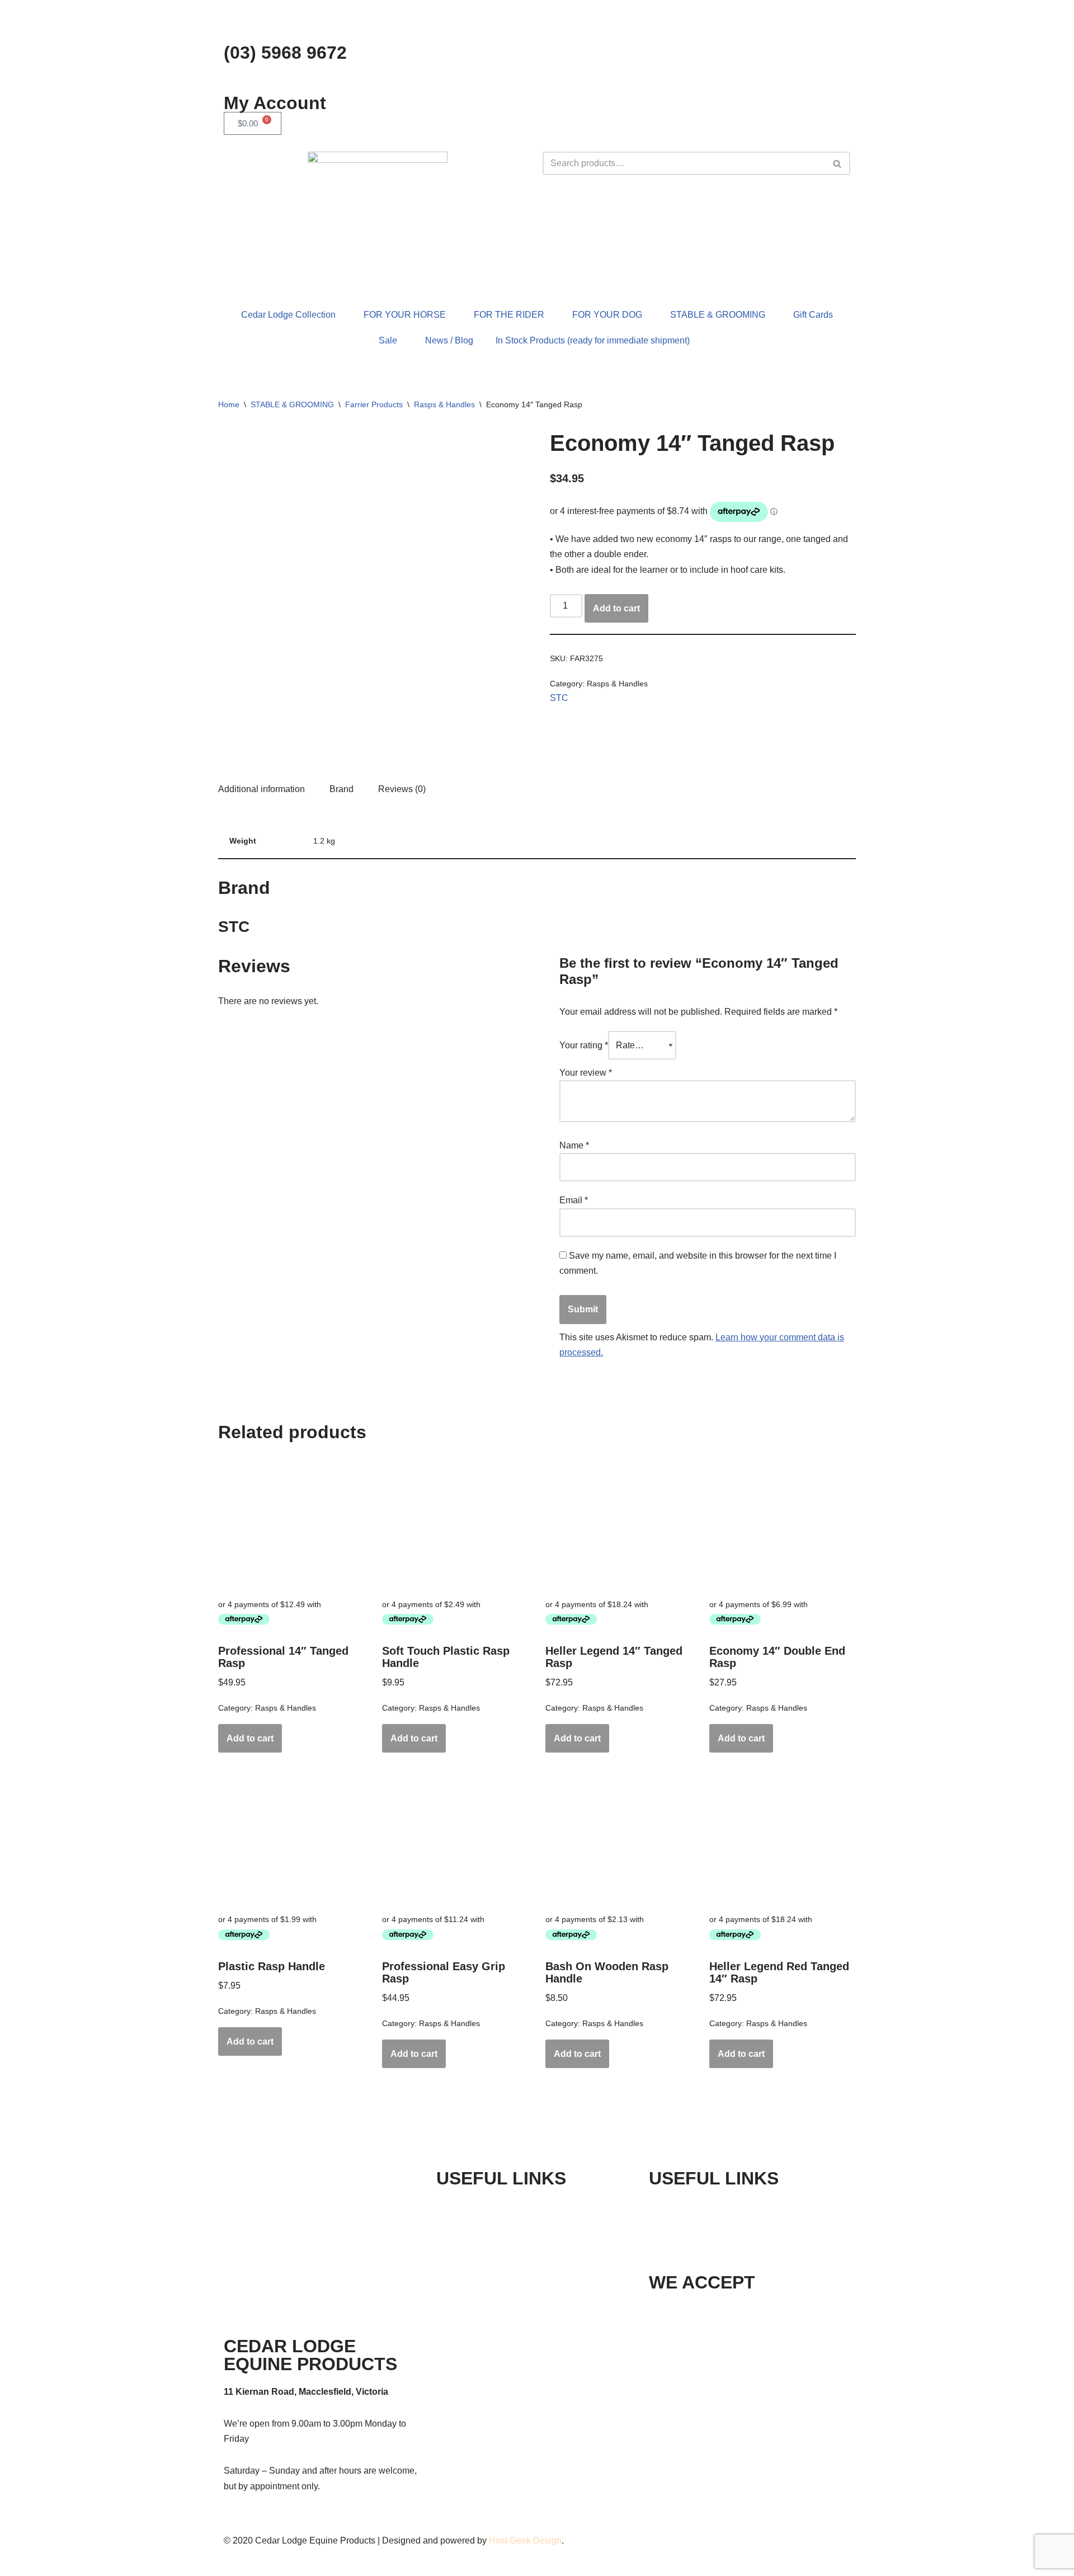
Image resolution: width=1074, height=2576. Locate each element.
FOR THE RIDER (509, 315)
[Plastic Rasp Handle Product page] (291, 1839)
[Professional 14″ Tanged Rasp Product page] (291, 1524)
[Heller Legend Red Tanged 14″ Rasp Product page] (783, 1839)
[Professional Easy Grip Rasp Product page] (455, 1839)
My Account (275, 103)
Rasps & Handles (444, 404)
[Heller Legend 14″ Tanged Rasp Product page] (619, 1524)
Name (574, 1145)
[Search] (838, 163)
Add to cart (616, 608)
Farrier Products (374, 404)
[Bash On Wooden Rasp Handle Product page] (619, 1839)
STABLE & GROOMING (718, 315)
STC (559, 698)
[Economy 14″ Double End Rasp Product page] (783, 1524)
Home (229, 404)
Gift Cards (813, 315)
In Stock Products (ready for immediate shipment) (593, 340)
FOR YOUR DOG (607, 315)
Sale (388, 340)
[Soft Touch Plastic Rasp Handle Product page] (455, 1524)
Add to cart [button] (250, 1738)
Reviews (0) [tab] (402, 789)
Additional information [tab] (262, 789)
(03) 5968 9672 (285, 53)
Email (574, 1200)
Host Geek (510, 2540)
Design (547, 2540)
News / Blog (449, 340)
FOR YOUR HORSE (405, 315)
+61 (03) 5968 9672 (721, 2206)
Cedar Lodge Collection (288, 315)
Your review (586, 1073)
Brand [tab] (341, 789)
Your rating (584, 1045)
